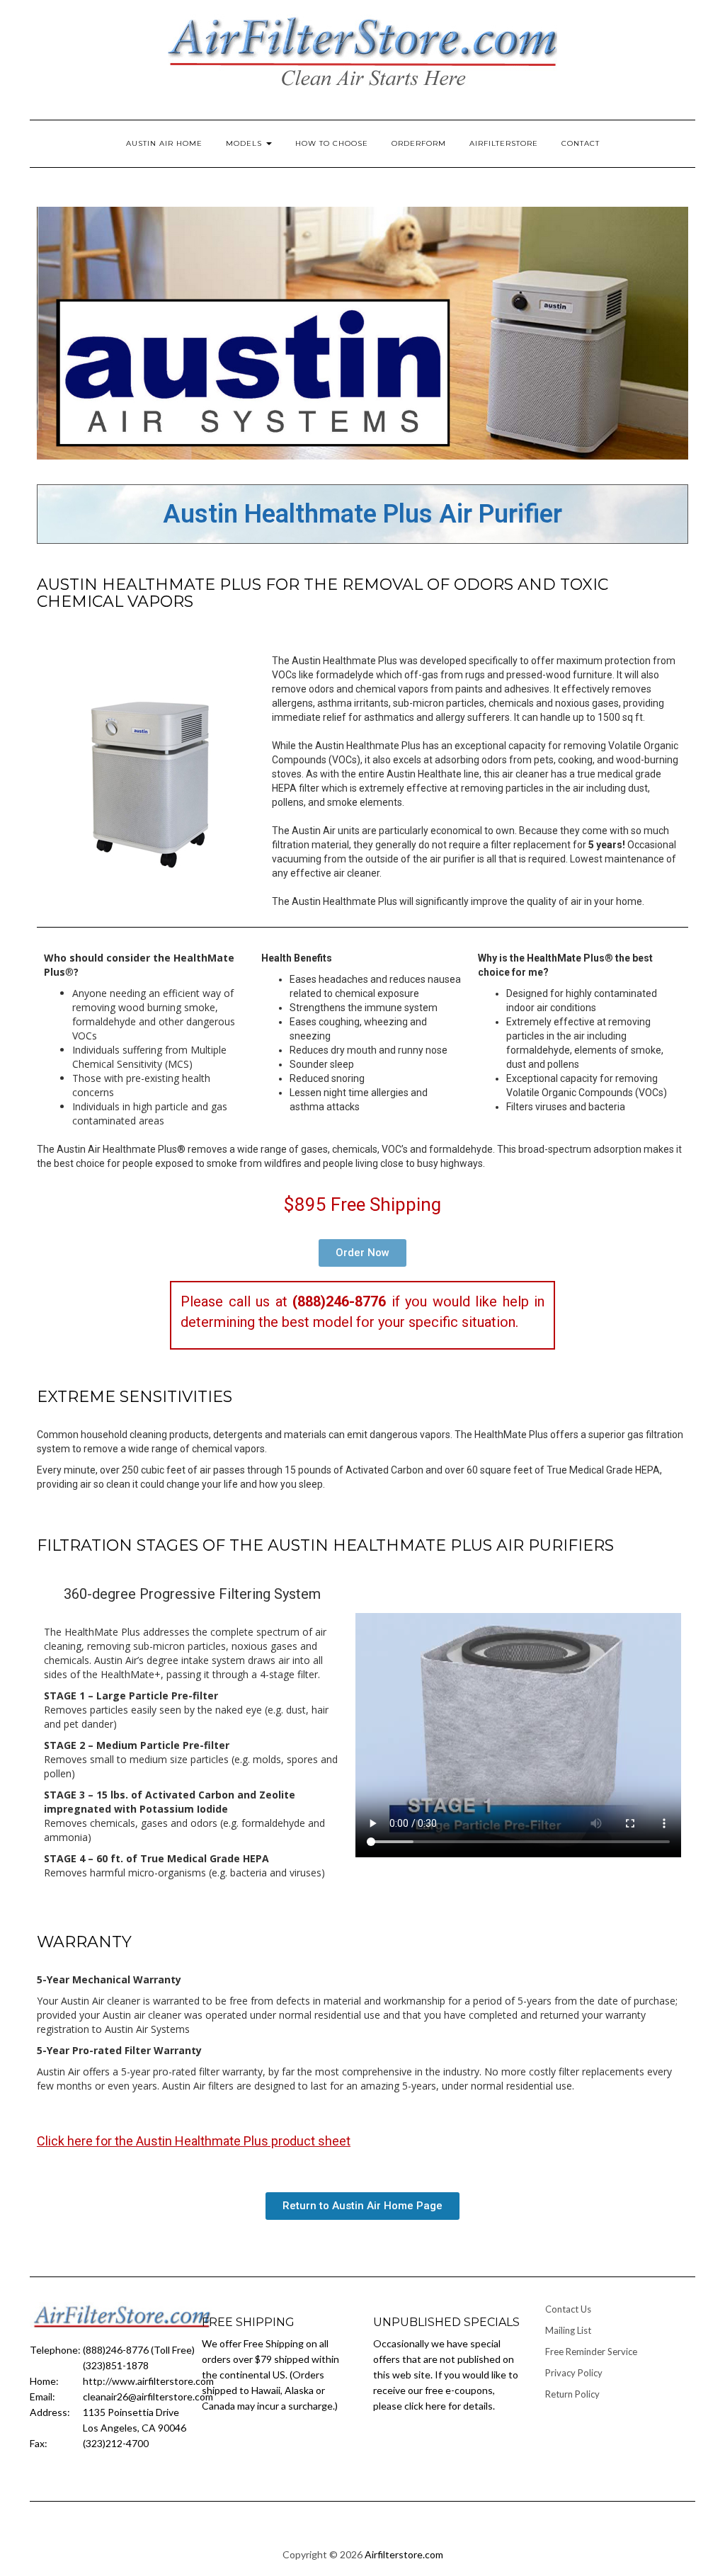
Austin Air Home (164, 143)
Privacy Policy (574, 2373)
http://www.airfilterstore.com (148, 2381)
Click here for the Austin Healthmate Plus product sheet (194, 2141)
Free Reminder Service (591, 2352)
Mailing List (568, 2330)
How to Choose (332, 143)
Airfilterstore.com (404, 2554)
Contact (581, 143)
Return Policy (572, 2394)
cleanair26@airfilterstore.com (148, 2397)
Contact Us (568, 2309)
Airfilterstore (504, 143)
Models (245, 143)
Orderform (419, 143)
